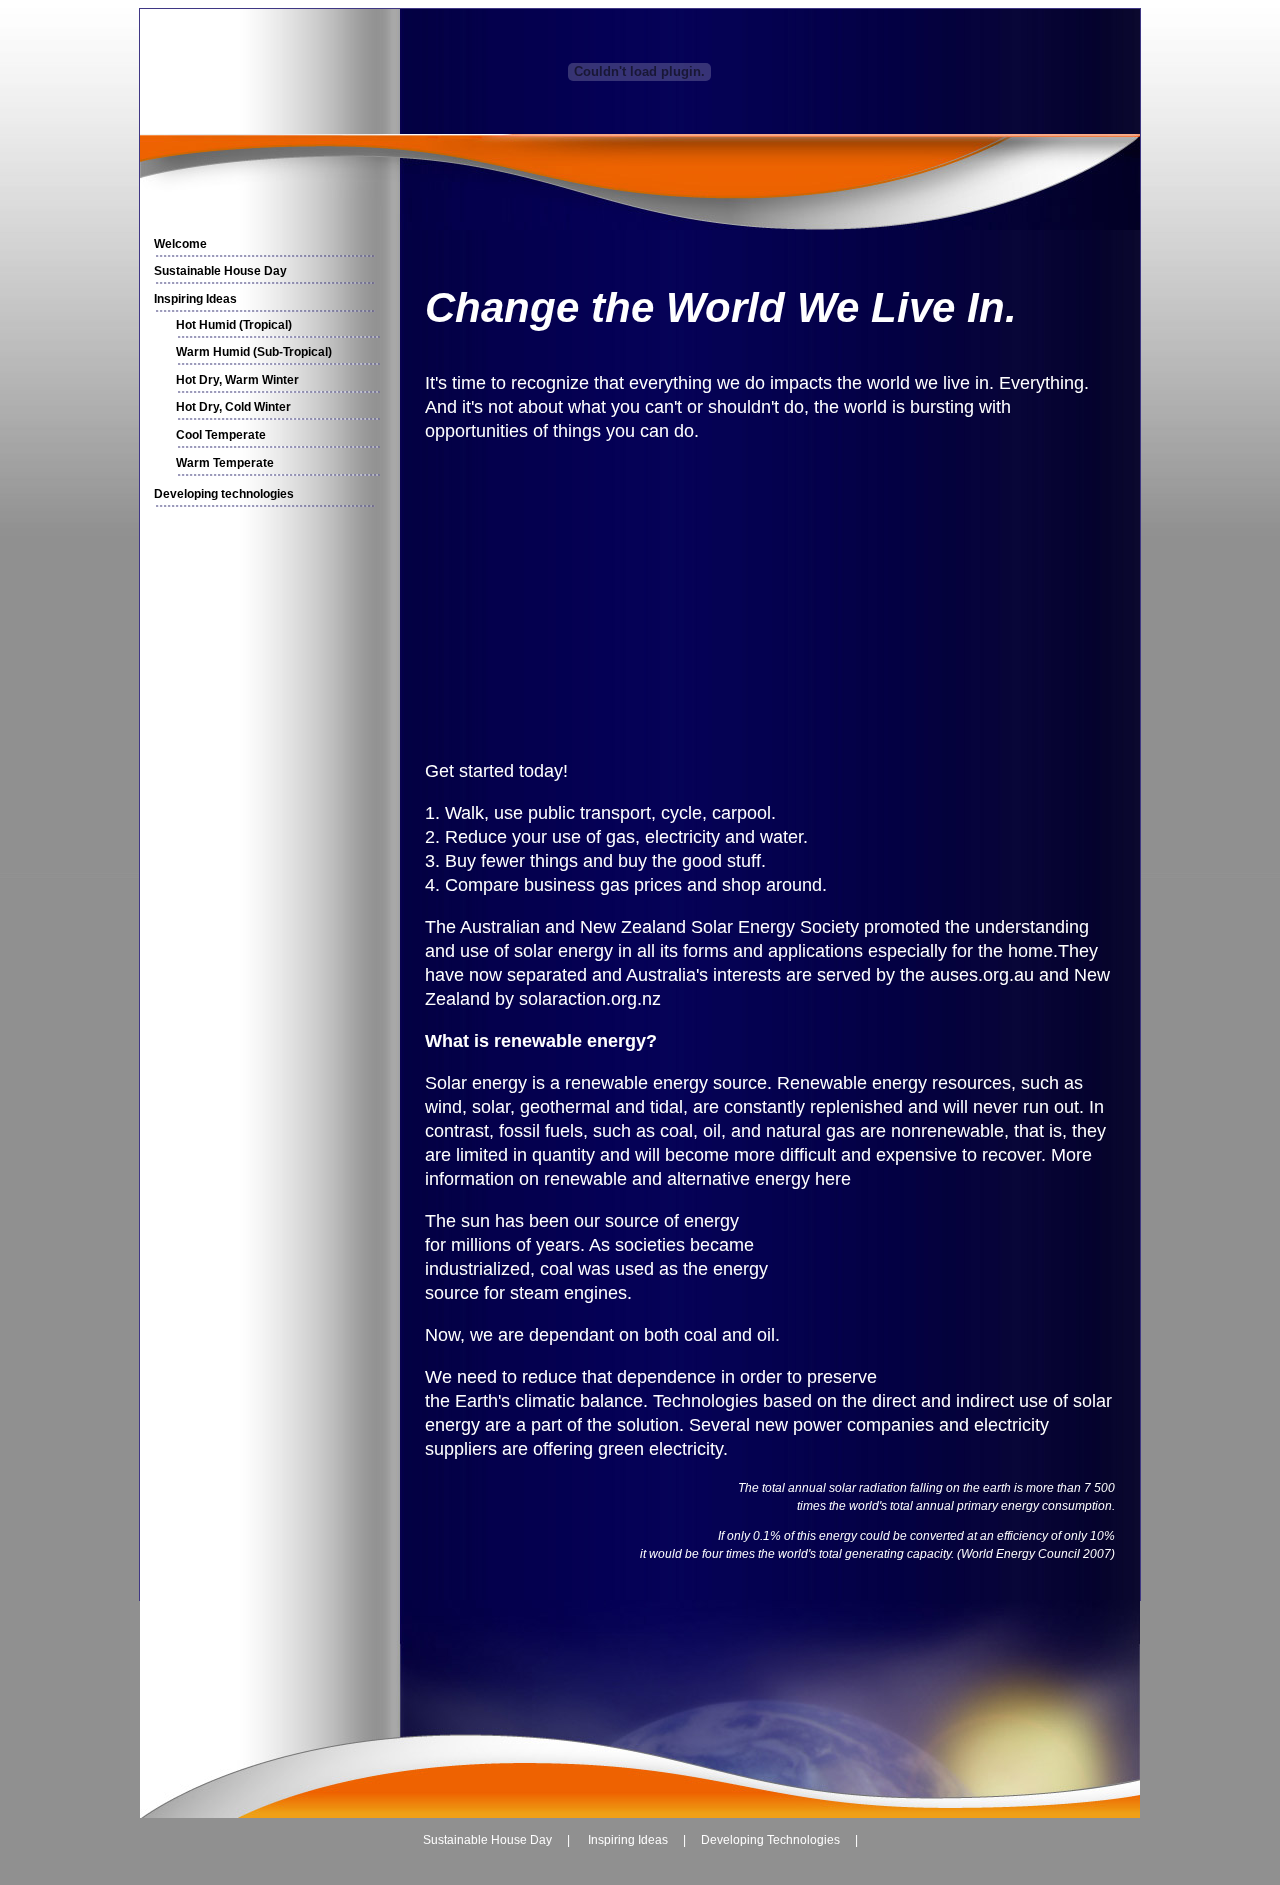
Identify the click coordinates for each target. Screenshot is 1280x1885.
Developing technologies (224, 494)
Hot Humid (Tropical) (234, 325)
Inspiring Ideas (195, 299)
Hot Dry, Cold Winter (233, 407)
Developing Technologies (770, 1840)
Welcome (180, 244)
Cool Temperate (221, 435)
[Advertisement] (266, 820)
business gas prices (603, 885)
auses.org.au (982, 975)
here (833, 1179)
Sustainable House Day (220, 271)
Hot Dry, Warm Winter (237, 380)
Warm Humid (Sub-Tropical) (254, 352)
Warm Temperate (225, 463)
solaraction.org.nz (590, 999)
